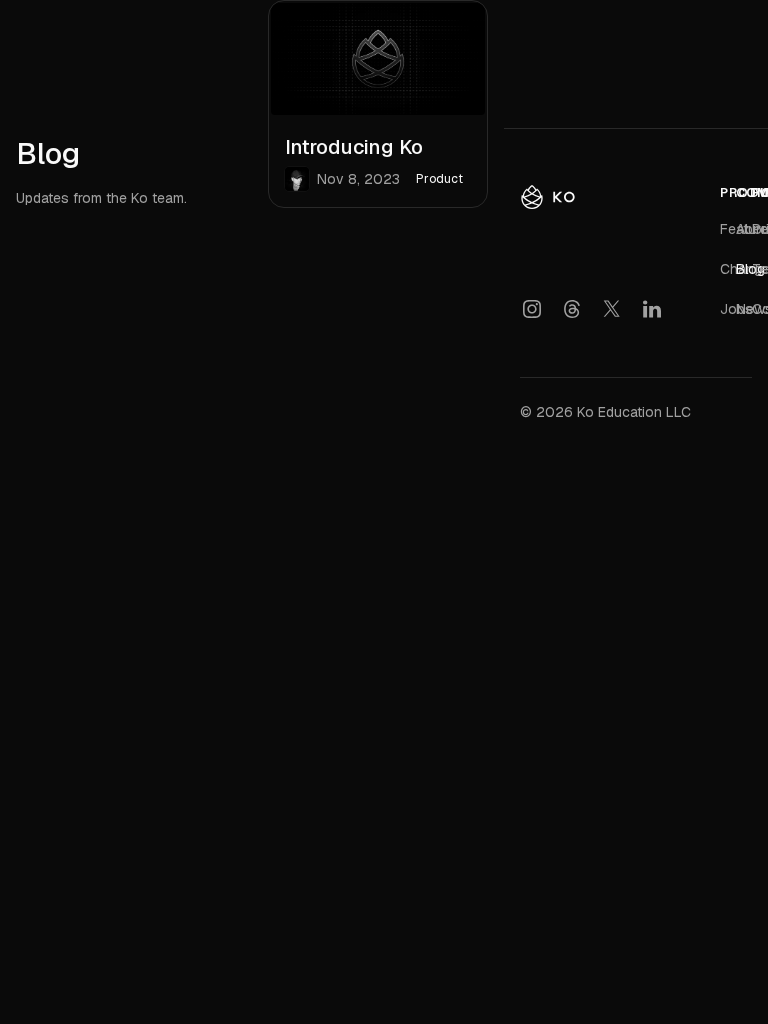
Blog (750, 269)
